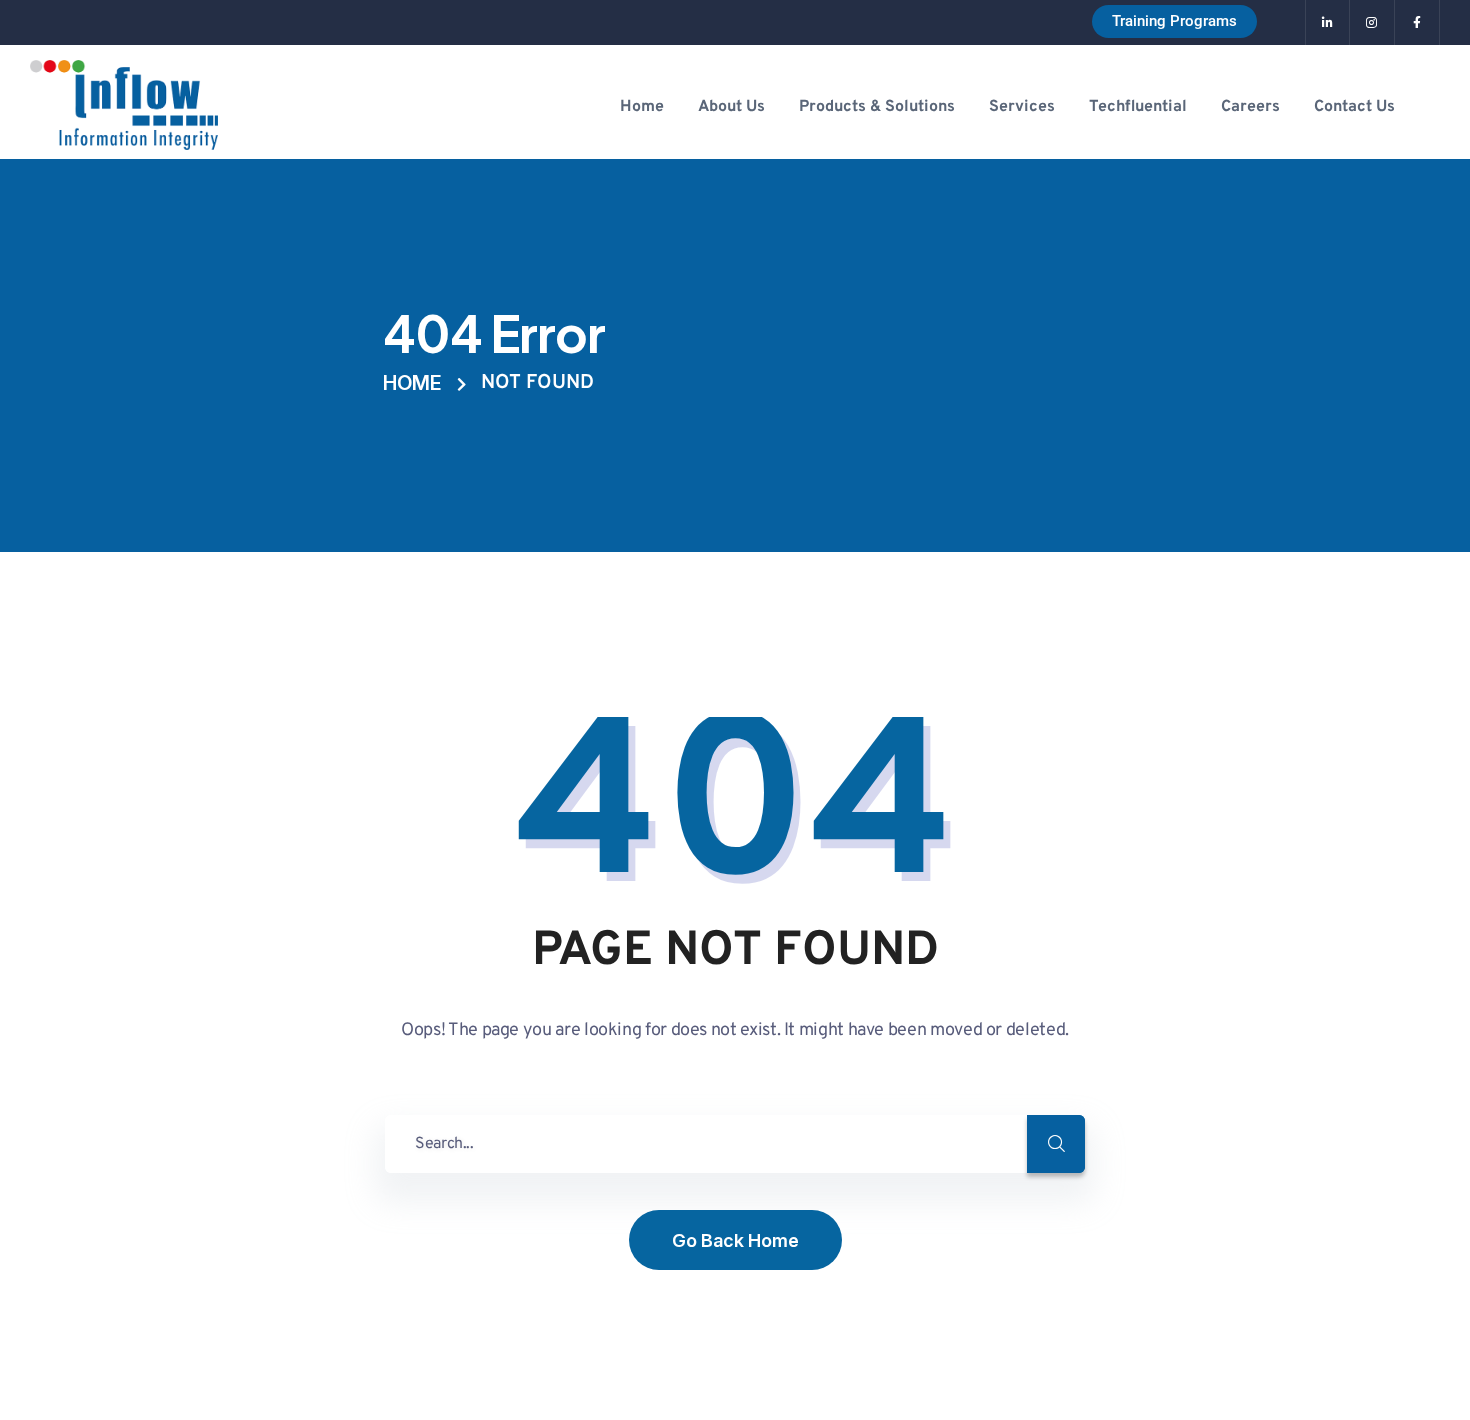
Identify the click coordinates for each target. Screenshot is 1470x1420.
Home (412, 383)
